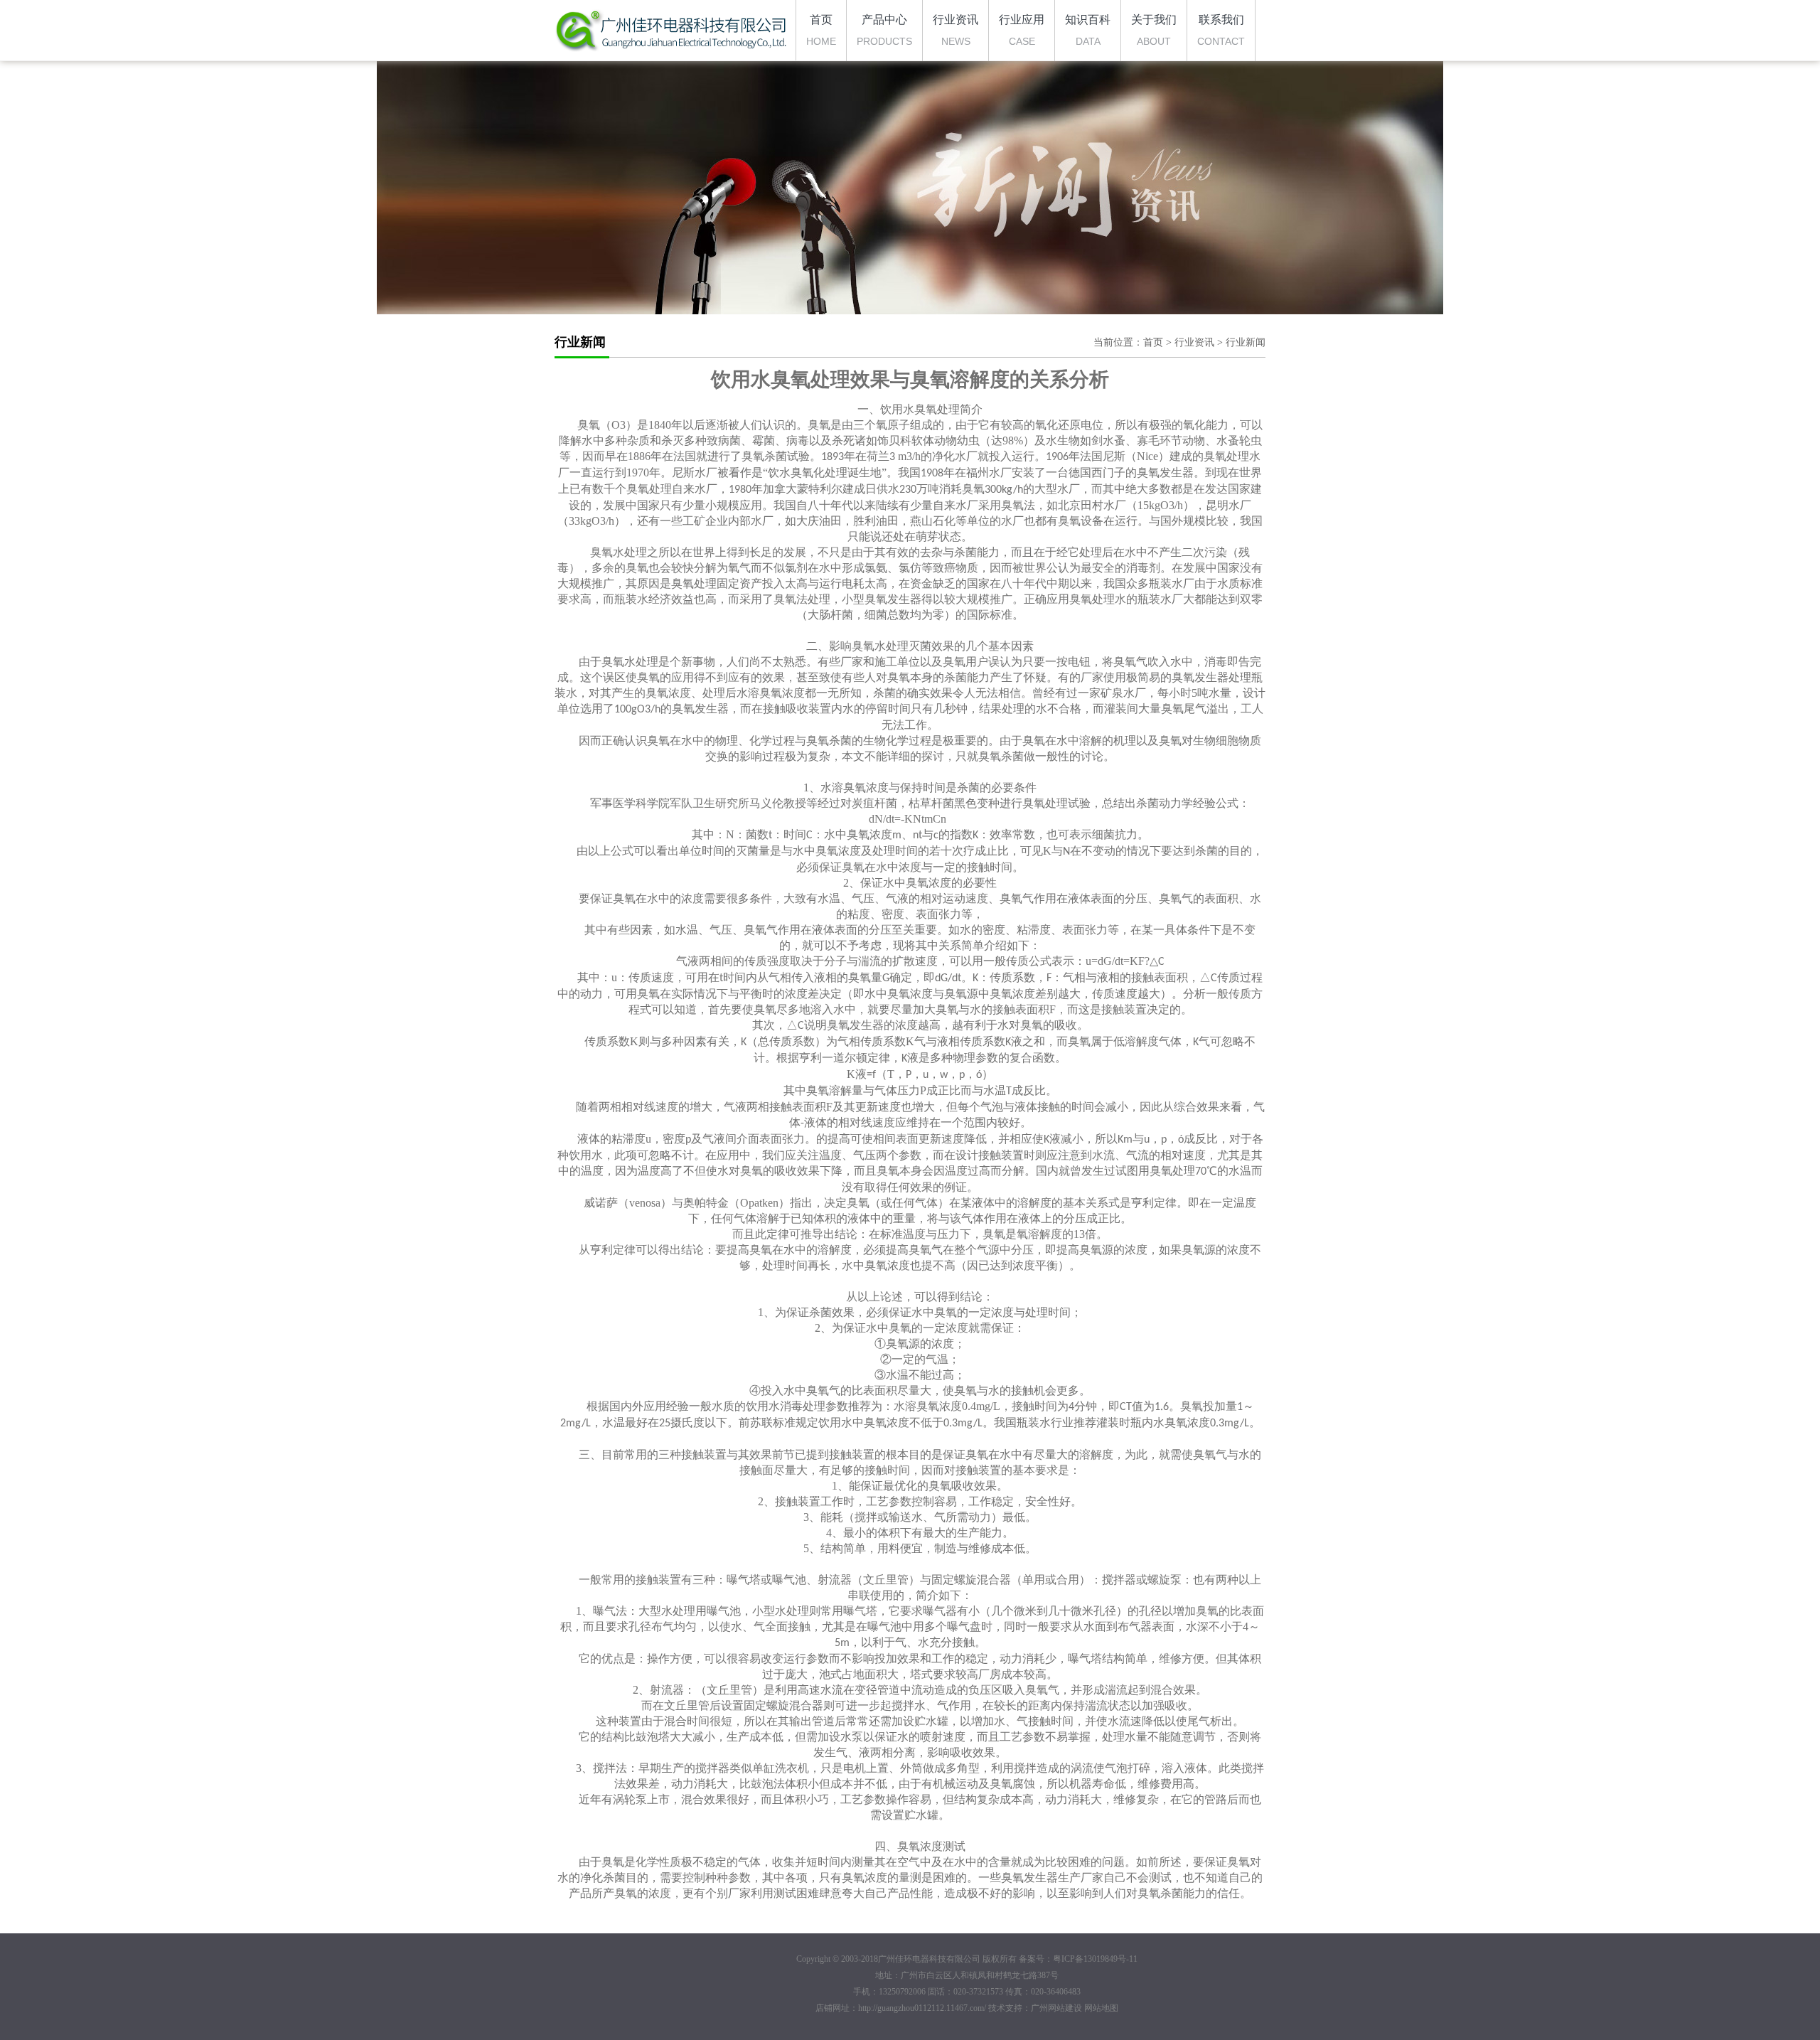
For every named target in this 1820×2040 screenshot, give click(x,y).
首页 (1153, 342)
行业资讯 (1194, 342)
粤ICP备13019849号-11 (1095, 1959)
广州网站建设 (1056, 2008)
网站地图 (1101, 2008)
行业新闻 (1246, 342)
